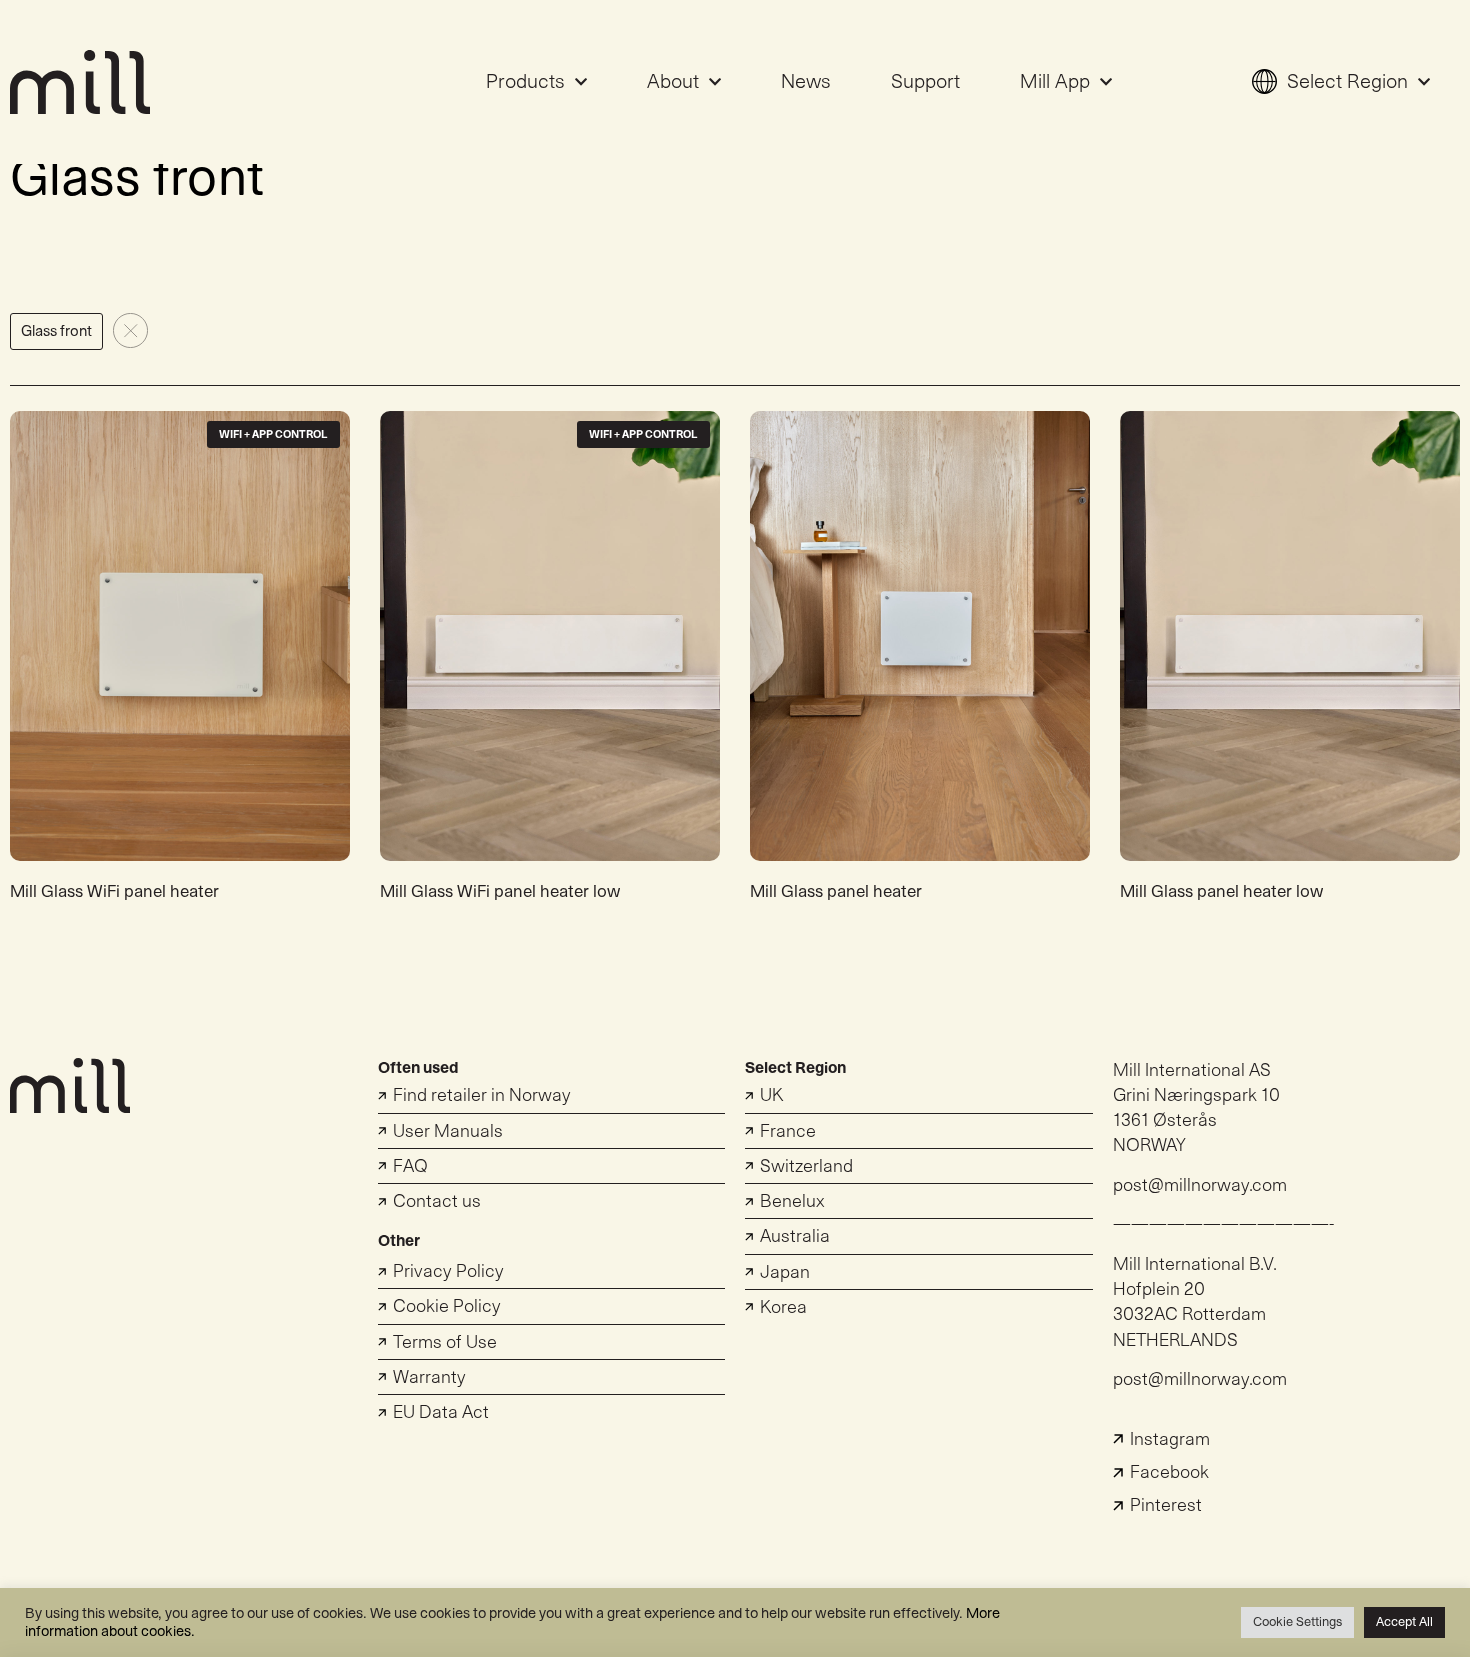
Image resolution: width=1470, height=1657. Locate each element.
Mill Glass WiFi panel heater (114, 891)
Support (925, 82)
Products (525, 82)
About (673, 82)
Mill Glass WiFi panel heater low (500, 891)
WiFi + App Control (273, 434)
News (806, 82)
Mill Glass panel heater (836, 891)
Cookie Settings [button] (1297, 1622)
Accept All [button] (1404, 1622)
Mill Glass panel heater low (1221, 891)
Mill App (1055, 82)
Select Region (1347, 82)
